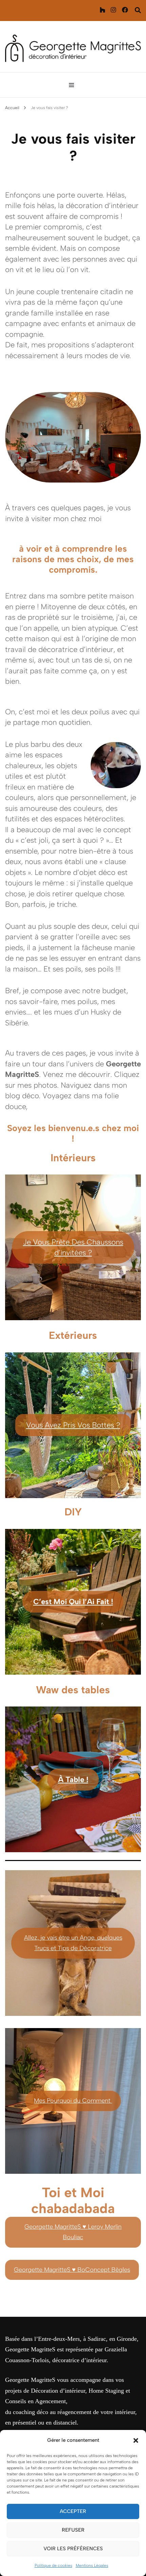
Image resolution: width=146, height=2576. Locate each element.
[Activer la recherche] (138, 10)
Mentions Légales (92, 2565)
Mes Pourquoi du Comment (73, 2101)
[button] (136, 2440)
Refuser (73, 2530)
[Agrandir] (132, 751)
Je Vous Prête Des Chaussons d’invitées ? (73, 1248)
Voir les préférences (73, 2549)
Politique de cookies (53, 2565)
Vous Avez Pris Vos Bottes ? (73, 1425)
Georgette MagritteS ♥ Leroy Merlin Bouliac (73, 2232)
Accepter (73, 2511)
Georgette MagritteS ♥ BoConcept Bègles (72, 2270)
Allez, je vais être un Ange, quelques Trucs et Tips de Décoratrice (73, 1943)
